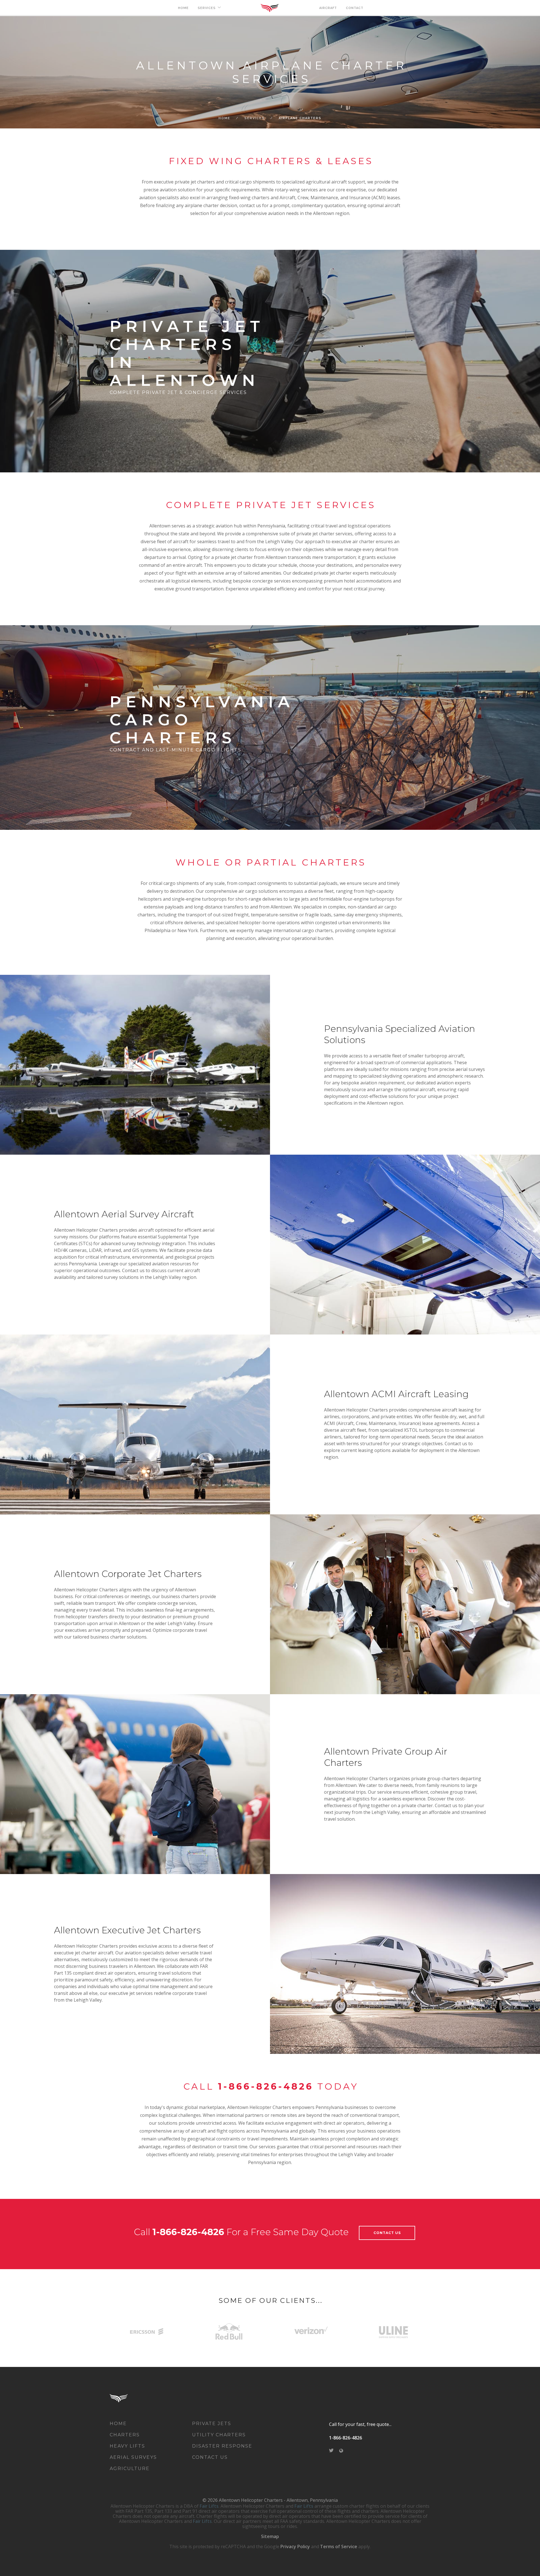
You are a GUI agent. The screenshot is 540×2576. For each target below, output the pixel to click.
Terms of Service (339, 2546)
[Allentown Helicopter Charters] (127, 2398)
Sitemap (270, 2536)
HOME (183, 8)
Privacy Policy (295, 2546)
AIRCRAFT (328, 8)
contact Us (387, 2233)
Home (224, 118)
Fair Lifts (209, 2506)
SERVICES (207, 8)
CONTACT (355, 8)
